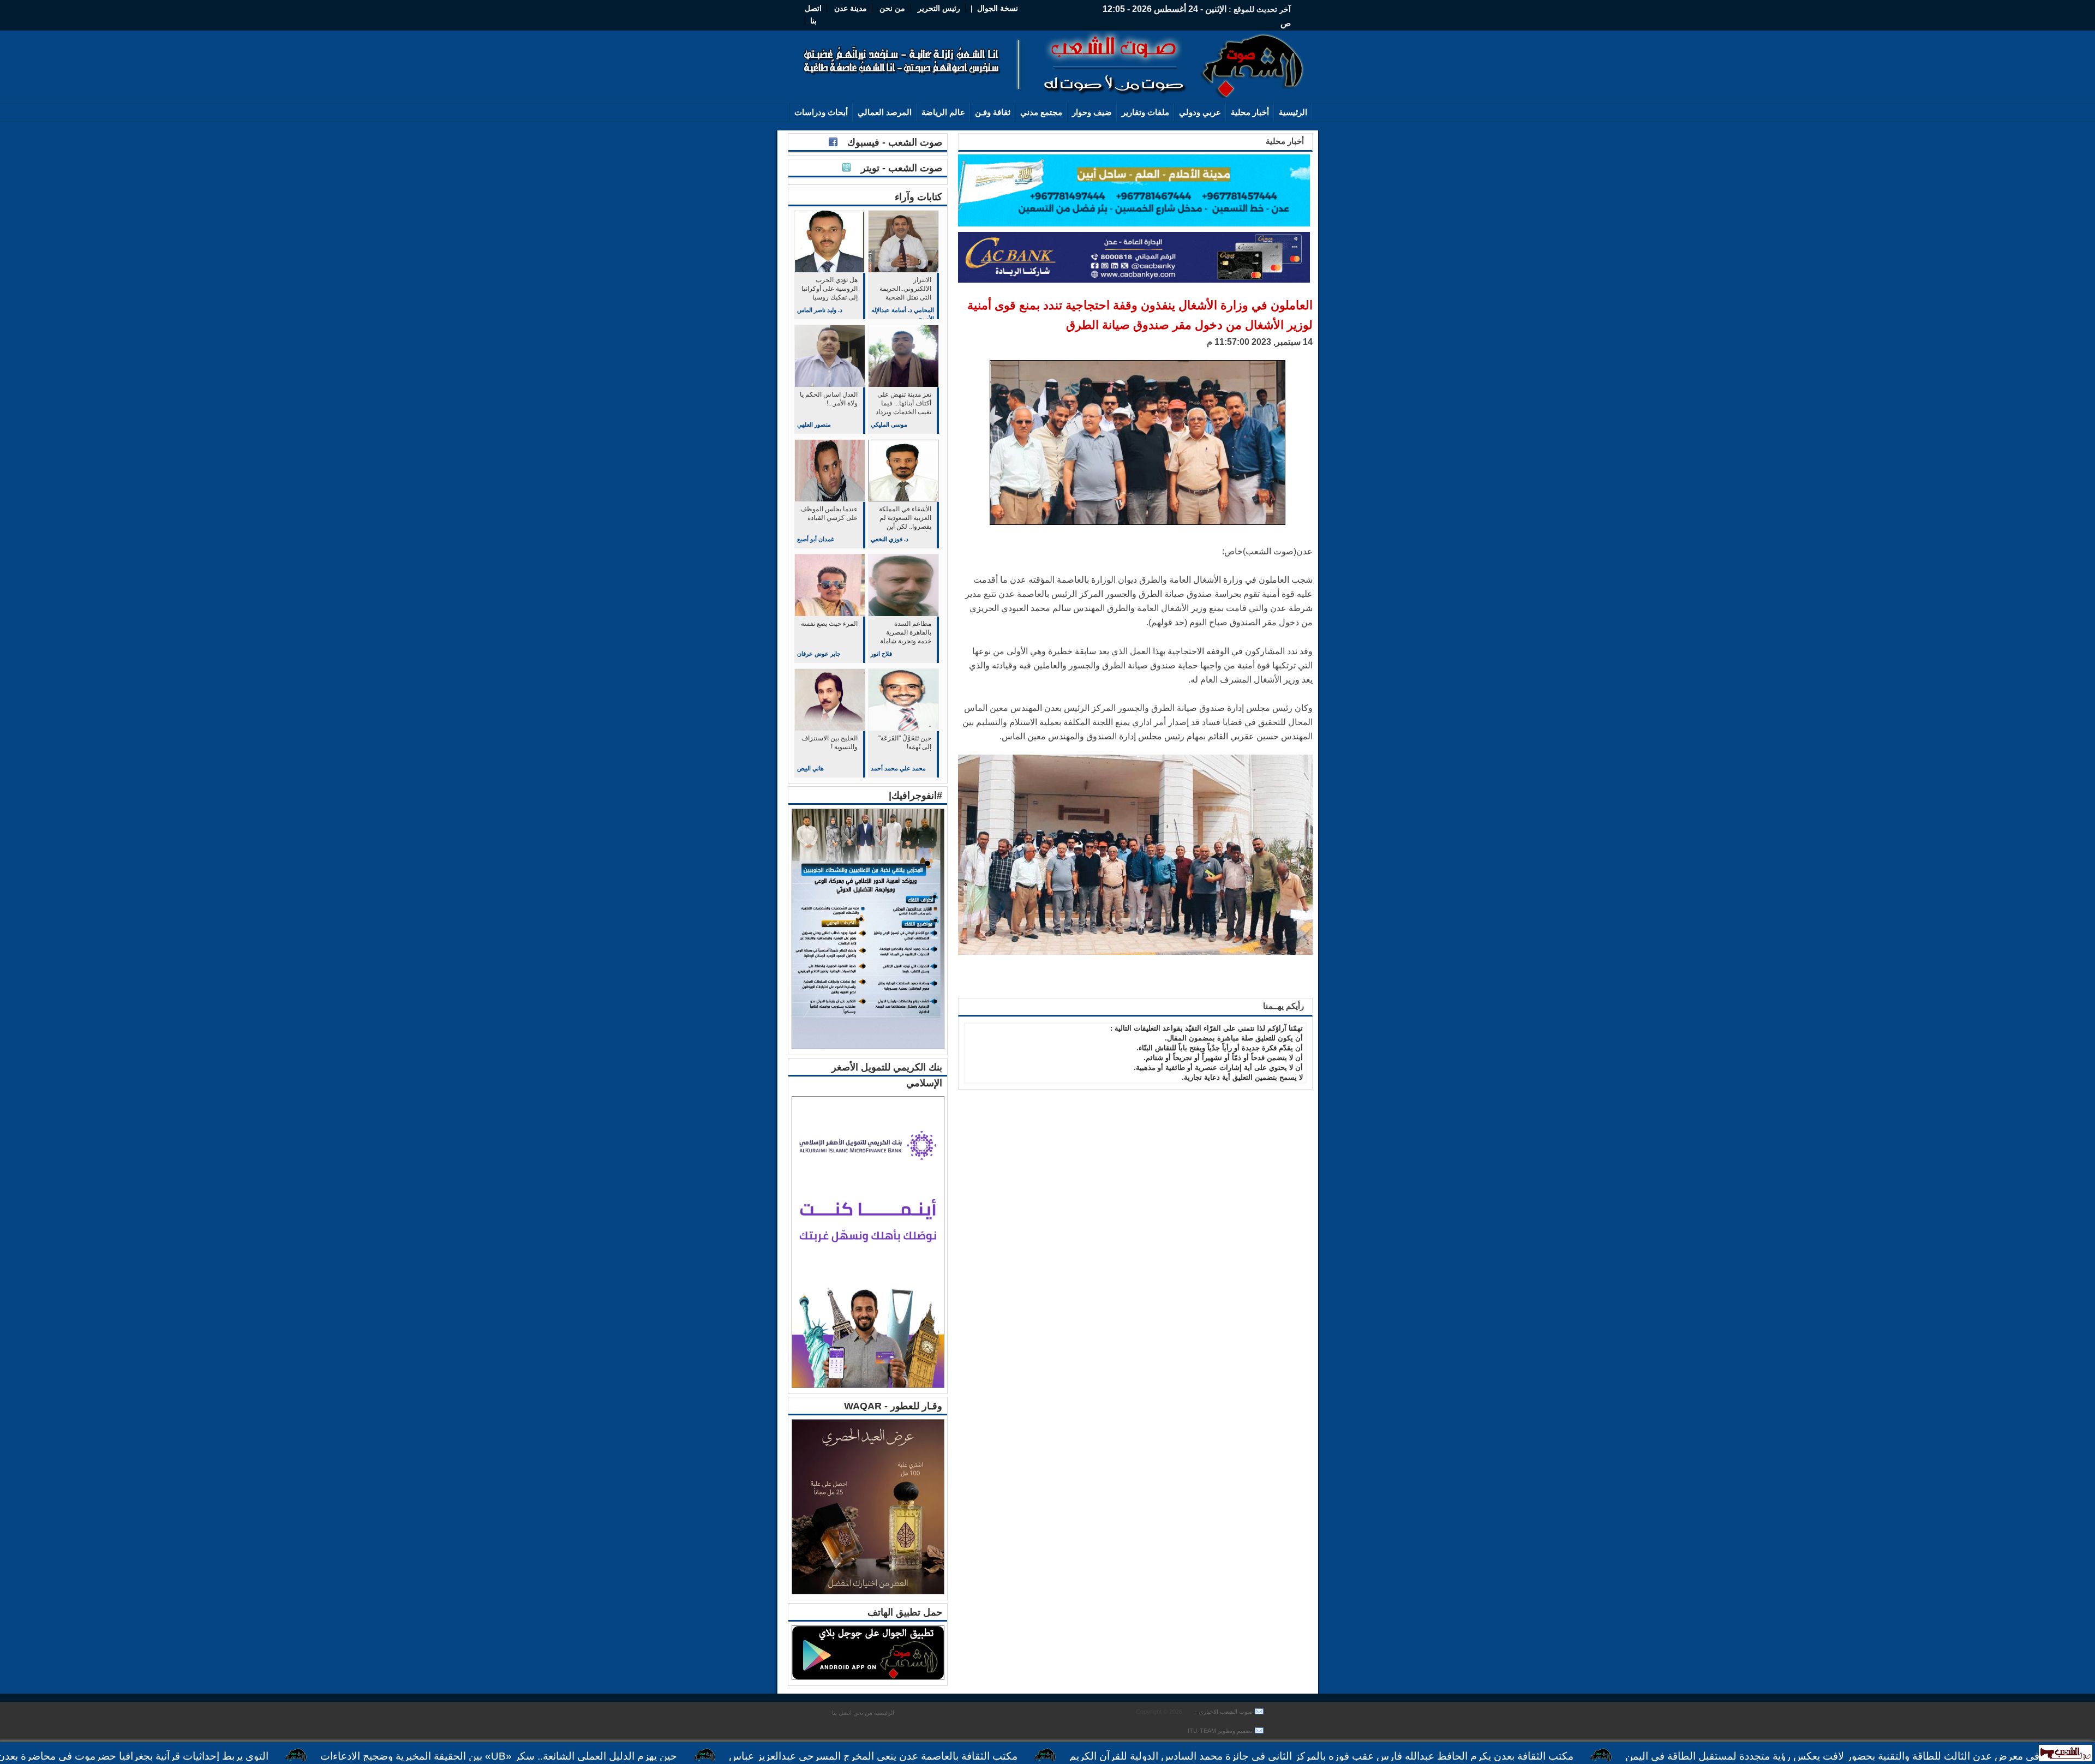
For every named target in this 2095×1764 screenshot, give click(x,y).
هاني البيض (810, 768)
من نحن (891, 8)
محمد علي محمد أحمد (898, 768)
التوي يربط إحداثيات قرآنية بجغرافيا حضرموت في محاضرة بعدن (243, 1756)
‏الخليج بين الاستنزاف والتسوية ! (830, 743)
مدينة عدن (851, 8)
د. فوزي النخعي (890, 539)
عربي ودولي (1200, 112)
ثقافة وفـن (993, 112)
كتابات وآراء (918, 197)
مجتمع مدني (1041, 112)
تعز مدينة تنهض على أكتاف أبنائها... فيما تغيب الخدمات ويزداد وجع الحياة (903, 404)
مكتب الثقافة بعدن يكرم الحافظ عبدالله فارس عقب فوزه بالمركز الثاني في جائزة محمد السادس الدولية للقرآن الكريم (1431, 1756)
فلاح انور (881, 654)
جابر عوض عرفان (819, 654)
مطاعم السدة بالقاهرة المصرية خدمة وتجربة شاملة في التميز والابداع (906, 633)
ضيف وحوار (1092, 112)
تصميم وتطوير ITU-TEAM (1220, 1731)
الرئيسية (1293, 112)
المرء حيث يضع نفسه (829, 624)
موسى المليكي (889, 424)
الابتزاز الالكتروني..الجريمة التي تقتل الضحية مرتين (905, 289)
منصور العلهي (814, 424)
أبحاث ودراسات (821, 112)
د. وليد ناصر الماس (820, 310)
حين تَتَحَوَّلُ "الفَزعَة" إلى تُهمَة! (905, 743)
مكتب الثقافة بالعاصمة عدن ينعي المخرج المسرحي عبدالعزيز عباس (983, 1756)
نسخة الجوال (998, 8)
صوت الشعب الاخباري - (1223, 1712)
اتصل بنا (842, 1713)
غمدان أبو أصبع (816, 539)
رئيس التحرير (939, 8)
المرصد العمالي (885, 112)
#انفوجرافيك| (915, 796)
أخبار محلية (1250, 112)
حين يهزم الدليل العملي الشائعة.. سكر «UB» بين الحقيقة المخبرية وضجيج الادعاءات (608, 1756)
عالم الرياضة (943, 112)
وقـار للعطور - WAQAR (893, 1406)
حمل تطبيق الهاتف (905, 1612)
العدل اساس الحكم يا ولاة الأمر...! (829, 399)
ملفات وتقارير (1145, 112)
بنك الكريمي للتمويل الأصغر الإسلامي (887, 1075)
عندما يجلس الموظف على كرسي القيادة (829, 513)
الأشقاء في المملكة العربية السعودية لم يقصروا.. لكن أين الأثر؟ (905, 519)
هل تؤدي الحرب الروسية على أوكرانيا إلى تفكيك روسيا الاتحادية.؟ (830, 289)
